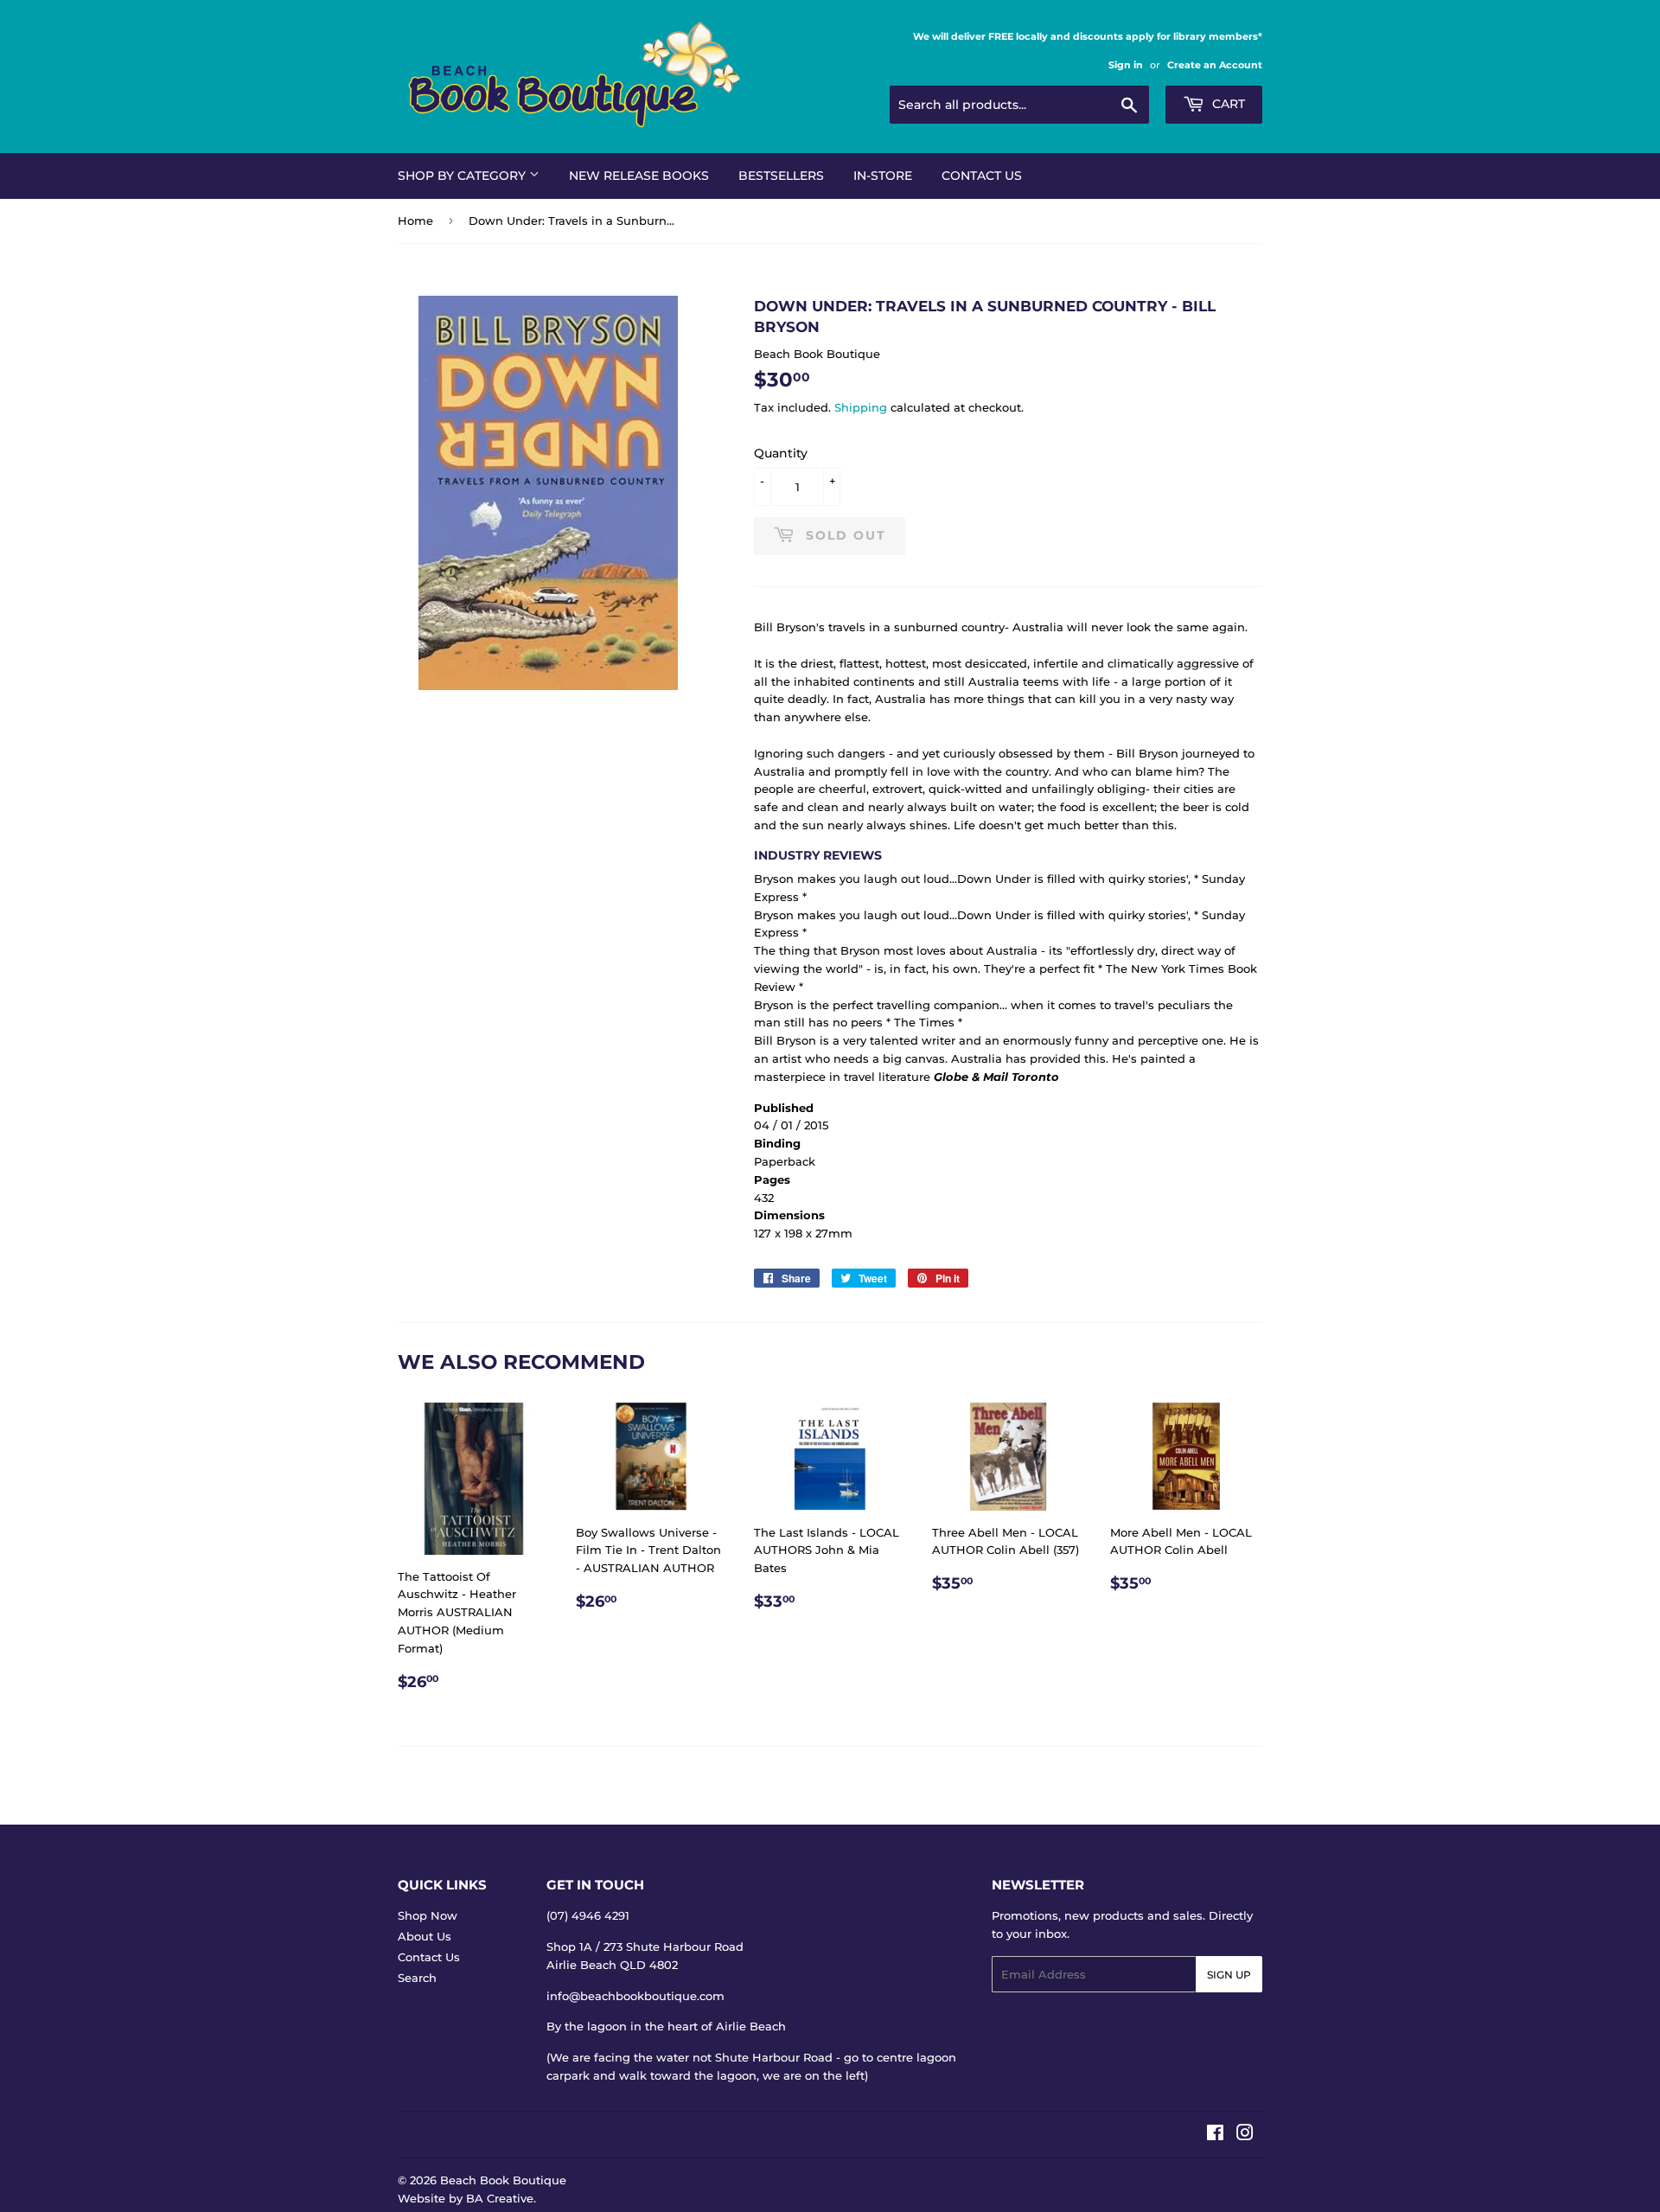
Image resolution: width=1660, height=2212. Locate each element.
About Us (425, 1936)
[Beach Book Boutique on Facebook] (1215, 2135)
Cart (1227, 104)
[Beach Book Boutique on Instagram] (1245, 2135)
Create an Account (1215, 65)
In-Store (883, 176)
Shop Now (428, 1915)
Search (417, 1978)
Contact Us (982, 176)
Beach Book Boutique (503, 2180)
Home (415, 221)
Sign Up (1229, 1975)
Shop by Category (463, 176)
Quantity (781, 453)
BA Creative (500, 2198)
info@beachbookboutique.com (635, 1996)
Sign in (1126, 65)
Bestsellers (781, 176)
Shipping (861, 407)
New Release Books (639, 176)
